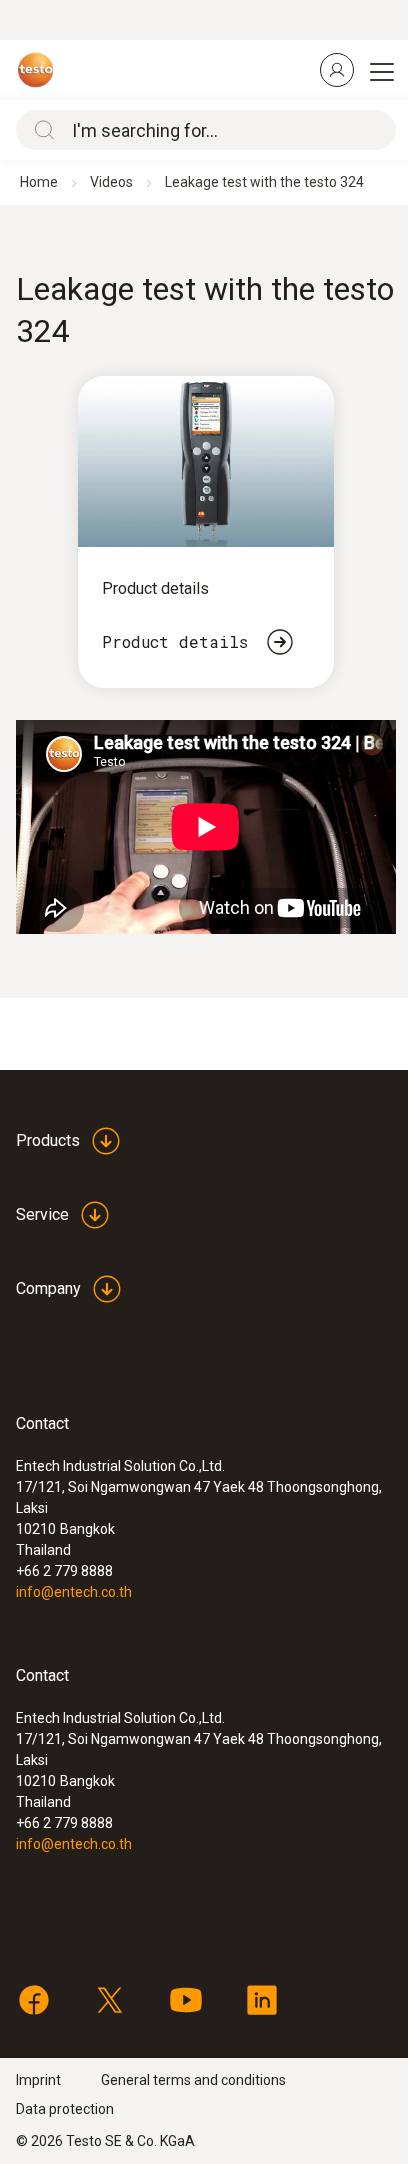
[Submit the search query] (40, 130)
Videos (111, 182)
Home (39, 182)
